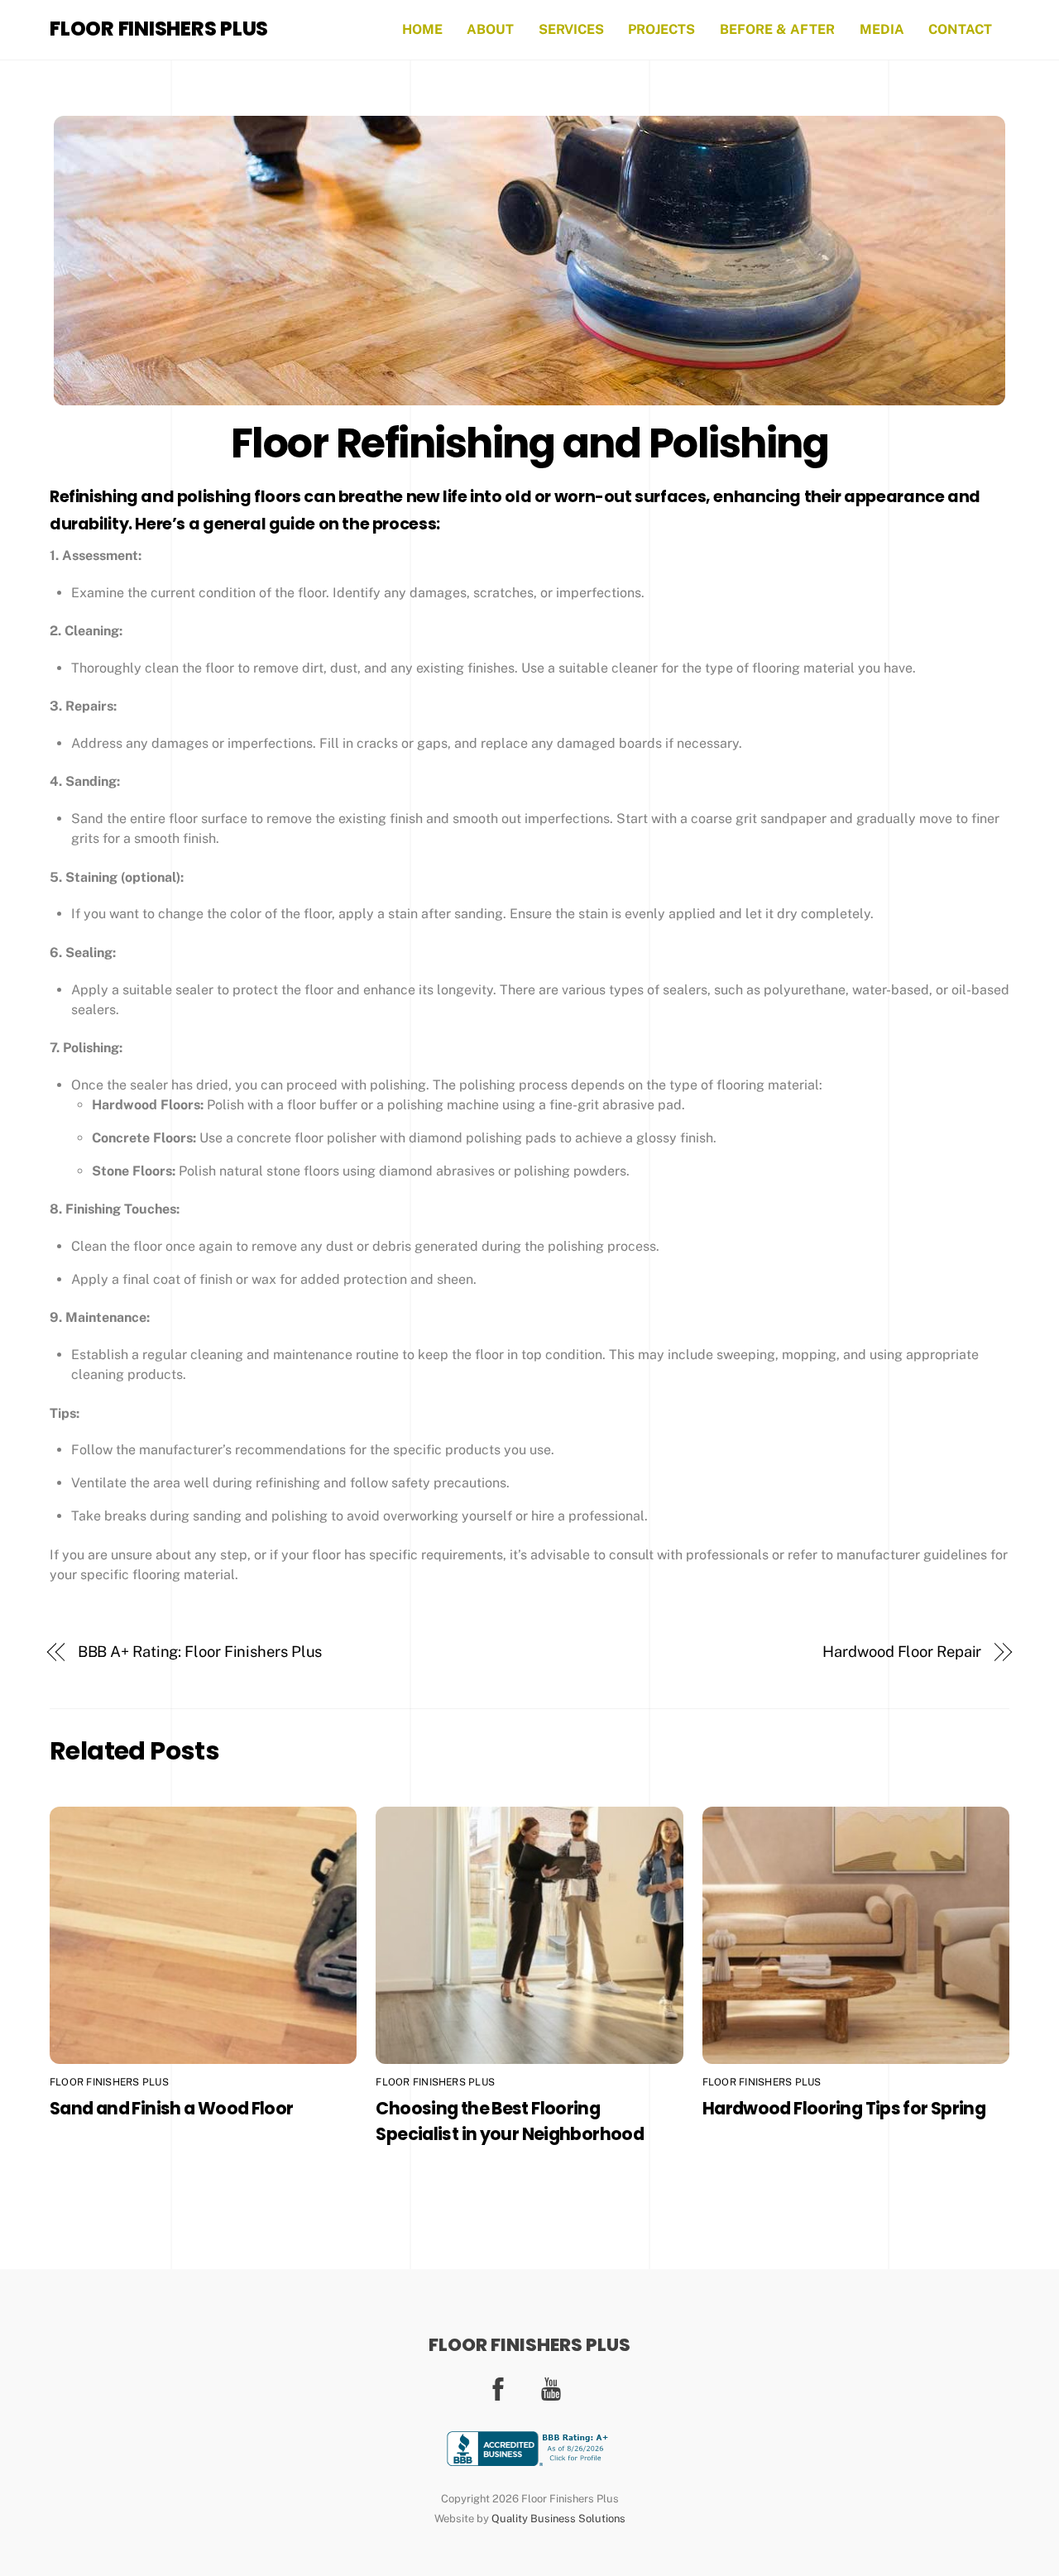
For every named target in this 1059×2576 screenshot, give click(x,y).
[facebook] (501, 2388)
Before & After (777, 29)
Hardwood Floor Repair (902, 1652)
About (490, 29)
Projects (661, 29)
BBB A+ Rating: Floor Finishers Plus (200, 1652)
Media (882, 29)
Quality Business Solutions (558, 2519)
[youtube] (554, 2388)
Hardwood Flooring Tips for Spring (844, 2108)
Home (422, 29)
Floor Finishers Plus (109, 2082)
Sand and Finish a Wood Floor (172, 2108)
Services (571, 29)
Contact (960, 29)
